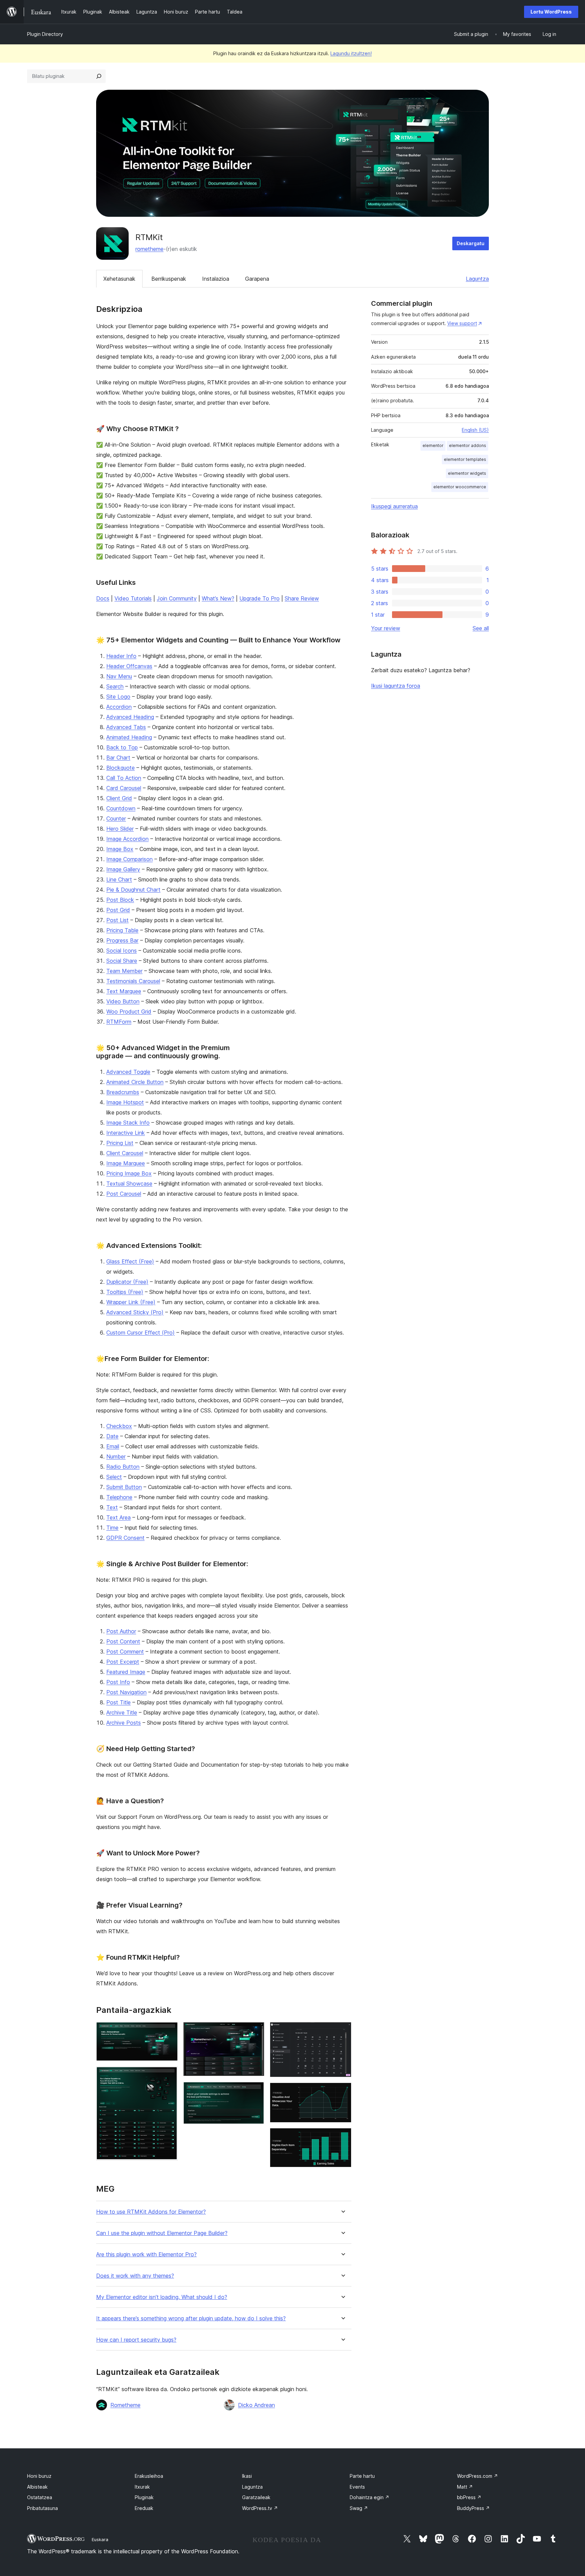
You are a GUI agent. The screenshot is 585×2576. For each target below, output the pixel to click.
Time (112, 1528)
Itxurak (142, 2487)
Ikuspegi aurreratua (394, 506)
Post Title (118, 1702)
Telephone (119, 1497)
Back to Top (122, 747)
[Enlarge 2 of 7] (169, 2075)
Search (115, 686)
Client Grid (119, 798)
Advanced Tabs (126, 727)
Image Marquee (126, 1163)
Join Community (177, 598)
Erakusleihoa (149, 2476)
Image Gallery (123, 869)
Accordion (119, 707)
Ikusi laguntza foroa (396, 686)
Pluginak (144, 2497)
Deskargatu (471, 243)
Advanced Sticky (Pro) (135, 1312)
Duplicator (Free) (127, 1282)
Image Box (120, 849)
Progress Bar (122, 940)
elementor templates (465, 459)
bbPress (469, 2497)
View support (462, 323)
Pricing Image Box (129, 1173)
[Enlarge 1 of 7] (169, 2031)
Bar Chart (118, 758)
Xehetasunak (119, 279)
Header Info (121, 656)
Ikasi (247, 2476)
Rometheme (125, 2405)
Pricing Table (122, 930)
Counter (116, 818)
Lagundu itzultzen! (351, 53)
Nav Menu (119, 676)
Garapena (257, 279)
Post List (117, 920)
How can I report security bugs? (136, 2340)
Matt (465, 2487)
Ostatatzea (40, 2497)
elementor (433, 445)
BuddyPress (473, 2508)
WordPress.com (478, 2476)
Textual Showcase (129, 1184)
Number (116, 1456)
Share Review (302, 598)
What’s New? (218, 598)
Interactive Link (126, 1133)
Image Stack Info (128, 1123)
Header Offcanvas (129, 666)
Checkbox (119, 1426)
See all (481, 628)
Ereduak (144, 2508)
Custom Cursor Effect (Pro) (140, 1333)
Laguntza (477, 279)
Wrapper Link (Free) (131, 1302)
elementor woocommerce (460, 487)
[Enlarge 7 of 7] (342, 2137)
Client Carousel (125, 1153)
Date (112, 1436)
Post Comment (125, 1652)
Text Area (118, 1517)
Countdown (121, 808)
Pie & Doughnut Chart (133, 890)
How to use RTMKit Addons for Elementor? (151, 2212)
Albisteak (37, 2487)
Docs (103, 598)
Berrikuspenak (169, 279)
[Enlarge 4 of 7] (255, 2091)
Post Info (118, 1682)
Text (112, 1507)
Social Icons (122, 951)
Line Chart (119, 879)
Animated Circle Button (135, 1082)
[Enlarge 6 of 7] (342, 2092)
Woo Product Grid (129, 1012)
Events (357, 2487)
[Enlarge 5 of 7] (342, 2031)
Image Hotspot (125, 1102)
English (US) (475, 430)
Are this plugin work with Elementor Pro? (146, 2254)
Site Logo (118, 697)
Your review (386, 628)
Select (114, 1477)
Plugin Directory (45, 34)
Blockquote (121, 768)
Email (113, 1446)
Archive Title (122, 1712)
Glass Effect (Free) (130, 1261)
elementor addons (468, 445)
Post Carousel (124, 1194)
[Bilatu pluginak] (99, 76)
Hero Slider (120, 829)
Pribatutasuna (42, 2508)
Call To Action (124, 778)
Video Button (123, 1001)
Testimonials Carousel (133, 981)
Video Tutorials (133, 598)
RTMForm (119, 1022)
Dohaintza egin (370, 2497)
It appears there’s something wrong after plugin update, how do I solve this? (191, 2318)
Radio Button (123, 1467)
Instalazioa (216, 279)
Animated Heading (129, 737)
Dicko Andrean (256, 2405)
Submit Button (124, 1487)
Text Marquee (124, 991)
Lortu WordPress (551, 12)
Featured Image (126, 1672)
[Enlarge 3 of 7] (255, 2031)
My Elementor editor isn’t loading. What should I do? (162, 2297)
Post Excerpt (123, 1662)
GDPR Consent (125, 1538)
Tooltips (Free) (125, 1292)
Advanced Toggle (128, 1072)
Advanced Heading (130, 717)
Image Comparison (129, 859)
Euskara (100, 2539)
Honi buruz (39, 2476)
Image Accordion (127, 839)
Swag (359, 2508)
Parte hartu (362, 2476)
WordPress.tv (260, 2508)
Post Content (123, 1641)
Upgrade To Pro (259, 598)
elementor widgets (467, 473)
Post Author (121, 1631)
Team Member (124, 971)
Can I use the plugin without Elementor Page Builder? (162, 2233)
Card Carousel (124, 788)
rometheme (149, 249)
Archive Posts (124, 1723)
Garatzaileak (256, 2497)
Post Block (120, 900)
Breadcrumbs (123, 1092)
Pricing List (120, 1143)
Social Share (122, 961)
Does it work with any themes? (135, 2276)
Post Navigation (126, 1692)
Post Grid (118, 910)
